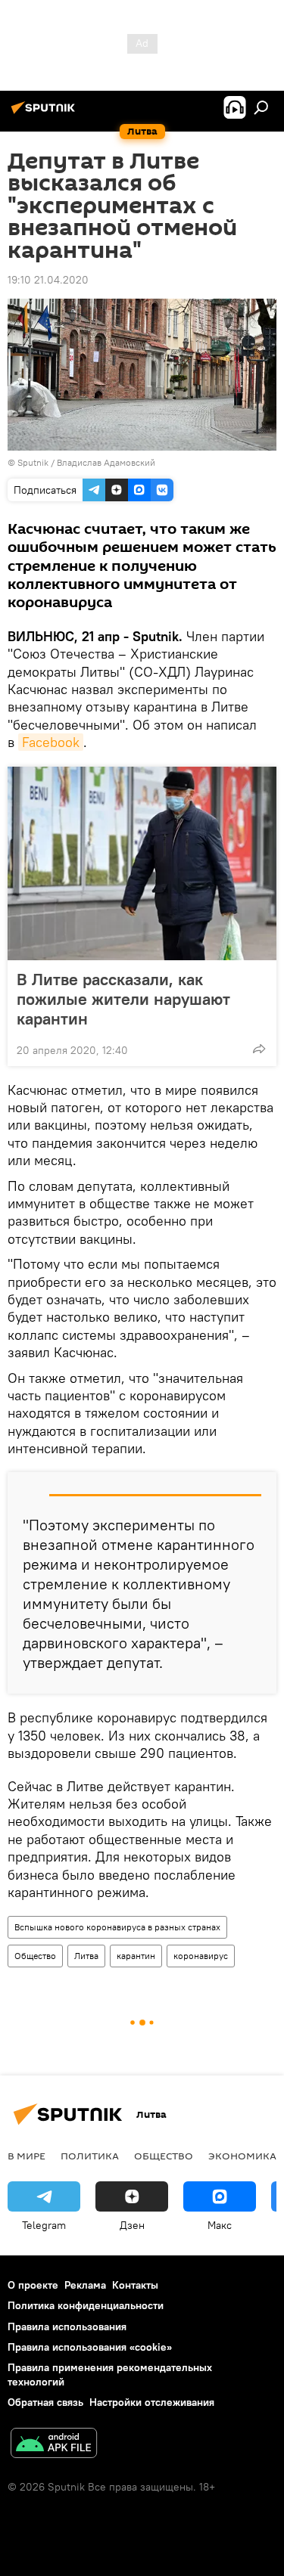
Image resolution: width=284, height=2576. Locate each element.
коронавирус (201, 1956)
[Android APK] (54, 2445)
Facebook (51, 742)
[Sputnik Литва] (45, 113)
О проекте (33, 2285)
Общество (35, 1956)
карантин (136, 1956)
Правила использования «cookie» (90, 2347)
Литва (86, 1956)
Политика (90, 2156)
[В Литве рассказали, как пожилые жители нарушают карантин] (142, 863)
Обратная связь (45, 2402)
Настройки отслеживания (152, 2402)
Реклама (85, 2285)
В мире (27, 2156)
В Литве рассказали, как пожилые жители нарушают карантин (123, 999)
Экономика (242, 2156)
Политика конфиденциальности (86, 2305)
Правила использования (67, 2326)
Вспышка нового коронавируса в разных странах (117, 1927)
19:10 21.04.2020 (48, 280)
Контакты (135, 2285)
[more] (259, 1049)
